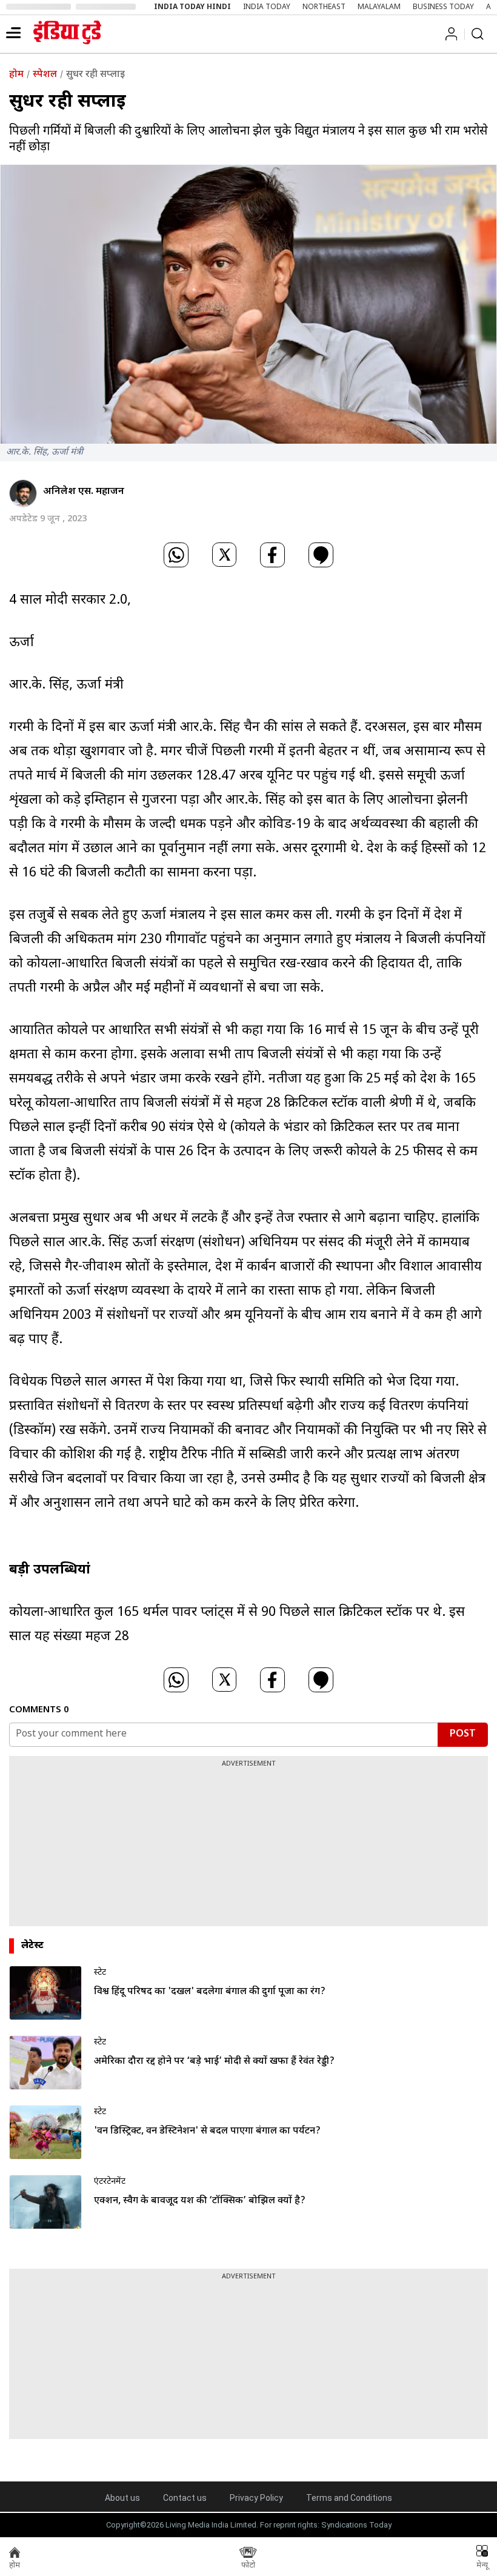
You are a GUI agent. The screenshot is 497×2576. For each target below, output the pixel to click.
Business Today (443, 7)
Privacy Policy (256, 2498)
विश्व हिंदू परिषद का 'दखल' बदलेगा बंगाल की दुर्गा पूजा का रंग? (210, 1992)
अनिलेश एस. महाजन (84, 492)
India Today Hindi (192, 7)
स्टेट (100, 1973)
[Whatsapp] (176, 556)
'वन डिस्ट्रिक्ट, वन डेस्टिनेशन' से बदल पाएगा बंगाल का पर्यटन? (207, 2131)
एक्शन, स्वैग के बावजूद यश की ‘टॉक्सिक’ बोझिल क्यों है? (200, 2201)
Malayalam (379, 7)
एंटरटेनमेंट (110, 2182)
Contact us (185, 2498)
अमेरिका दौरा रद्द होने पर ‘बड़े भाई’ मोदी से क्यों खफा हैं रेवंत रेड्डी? (214, 2062)
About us (122, 2498)
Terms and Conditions (349, 2498)
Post (463, 1734)
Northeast (324, 7)
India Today (267, 7)
